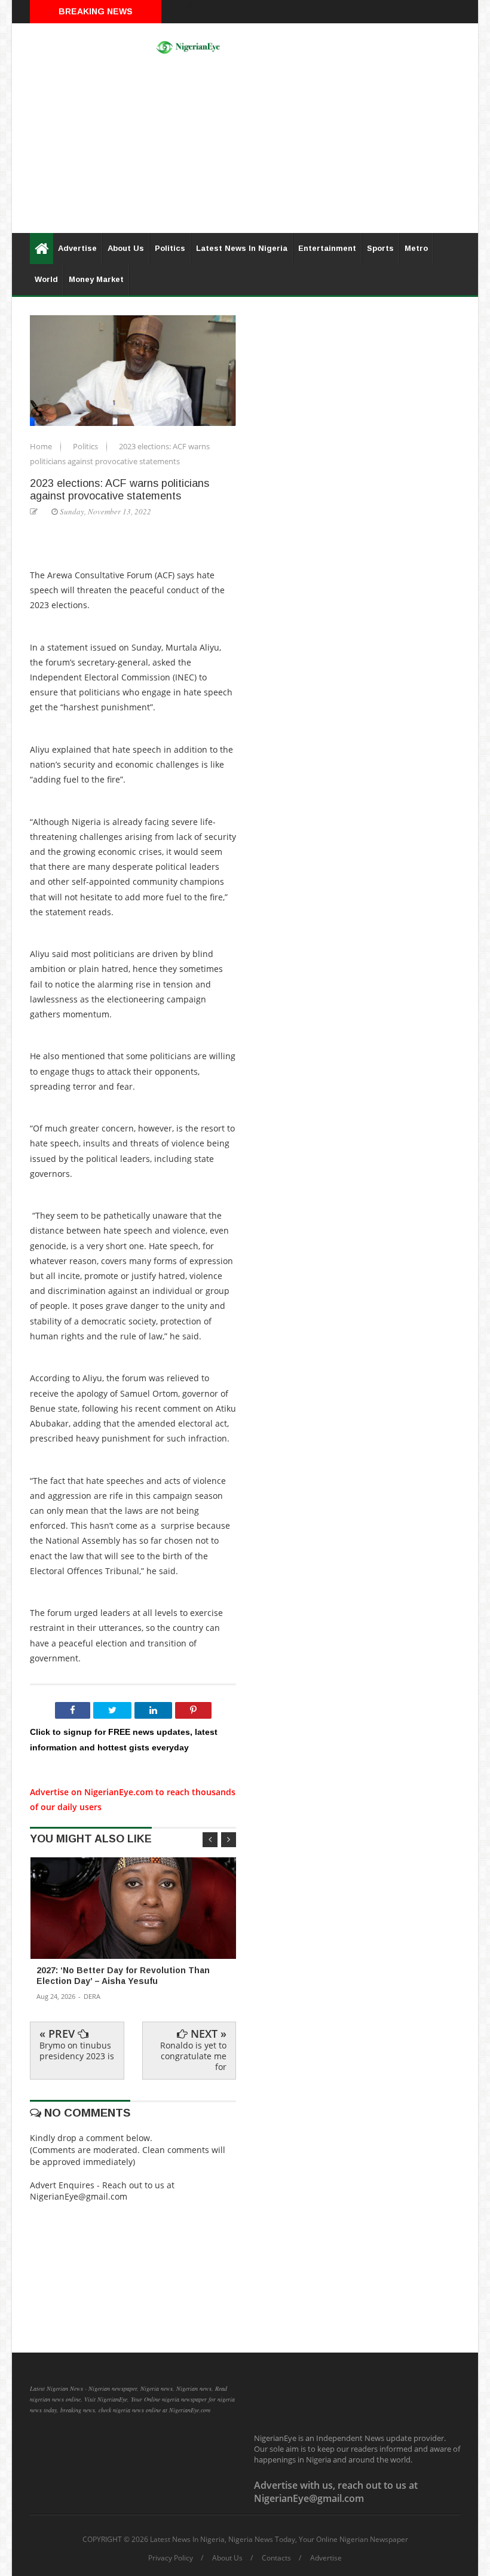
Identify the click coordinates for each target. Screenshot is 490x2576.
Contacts (276, 2558)
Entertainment (327, 248)
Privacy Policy (171, 2558)
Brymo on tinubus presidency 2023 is (77, 2051)
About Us (126, 248)
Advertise (77, 248)
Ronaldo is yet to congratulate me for (193, 2056)
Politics (170, 248)
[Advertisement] (245, 149)
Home (42, 446)
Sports (380, 248)
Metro (416, 248)
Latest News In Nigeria (242, 248)
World (46, 279)
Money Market (96, 279)
